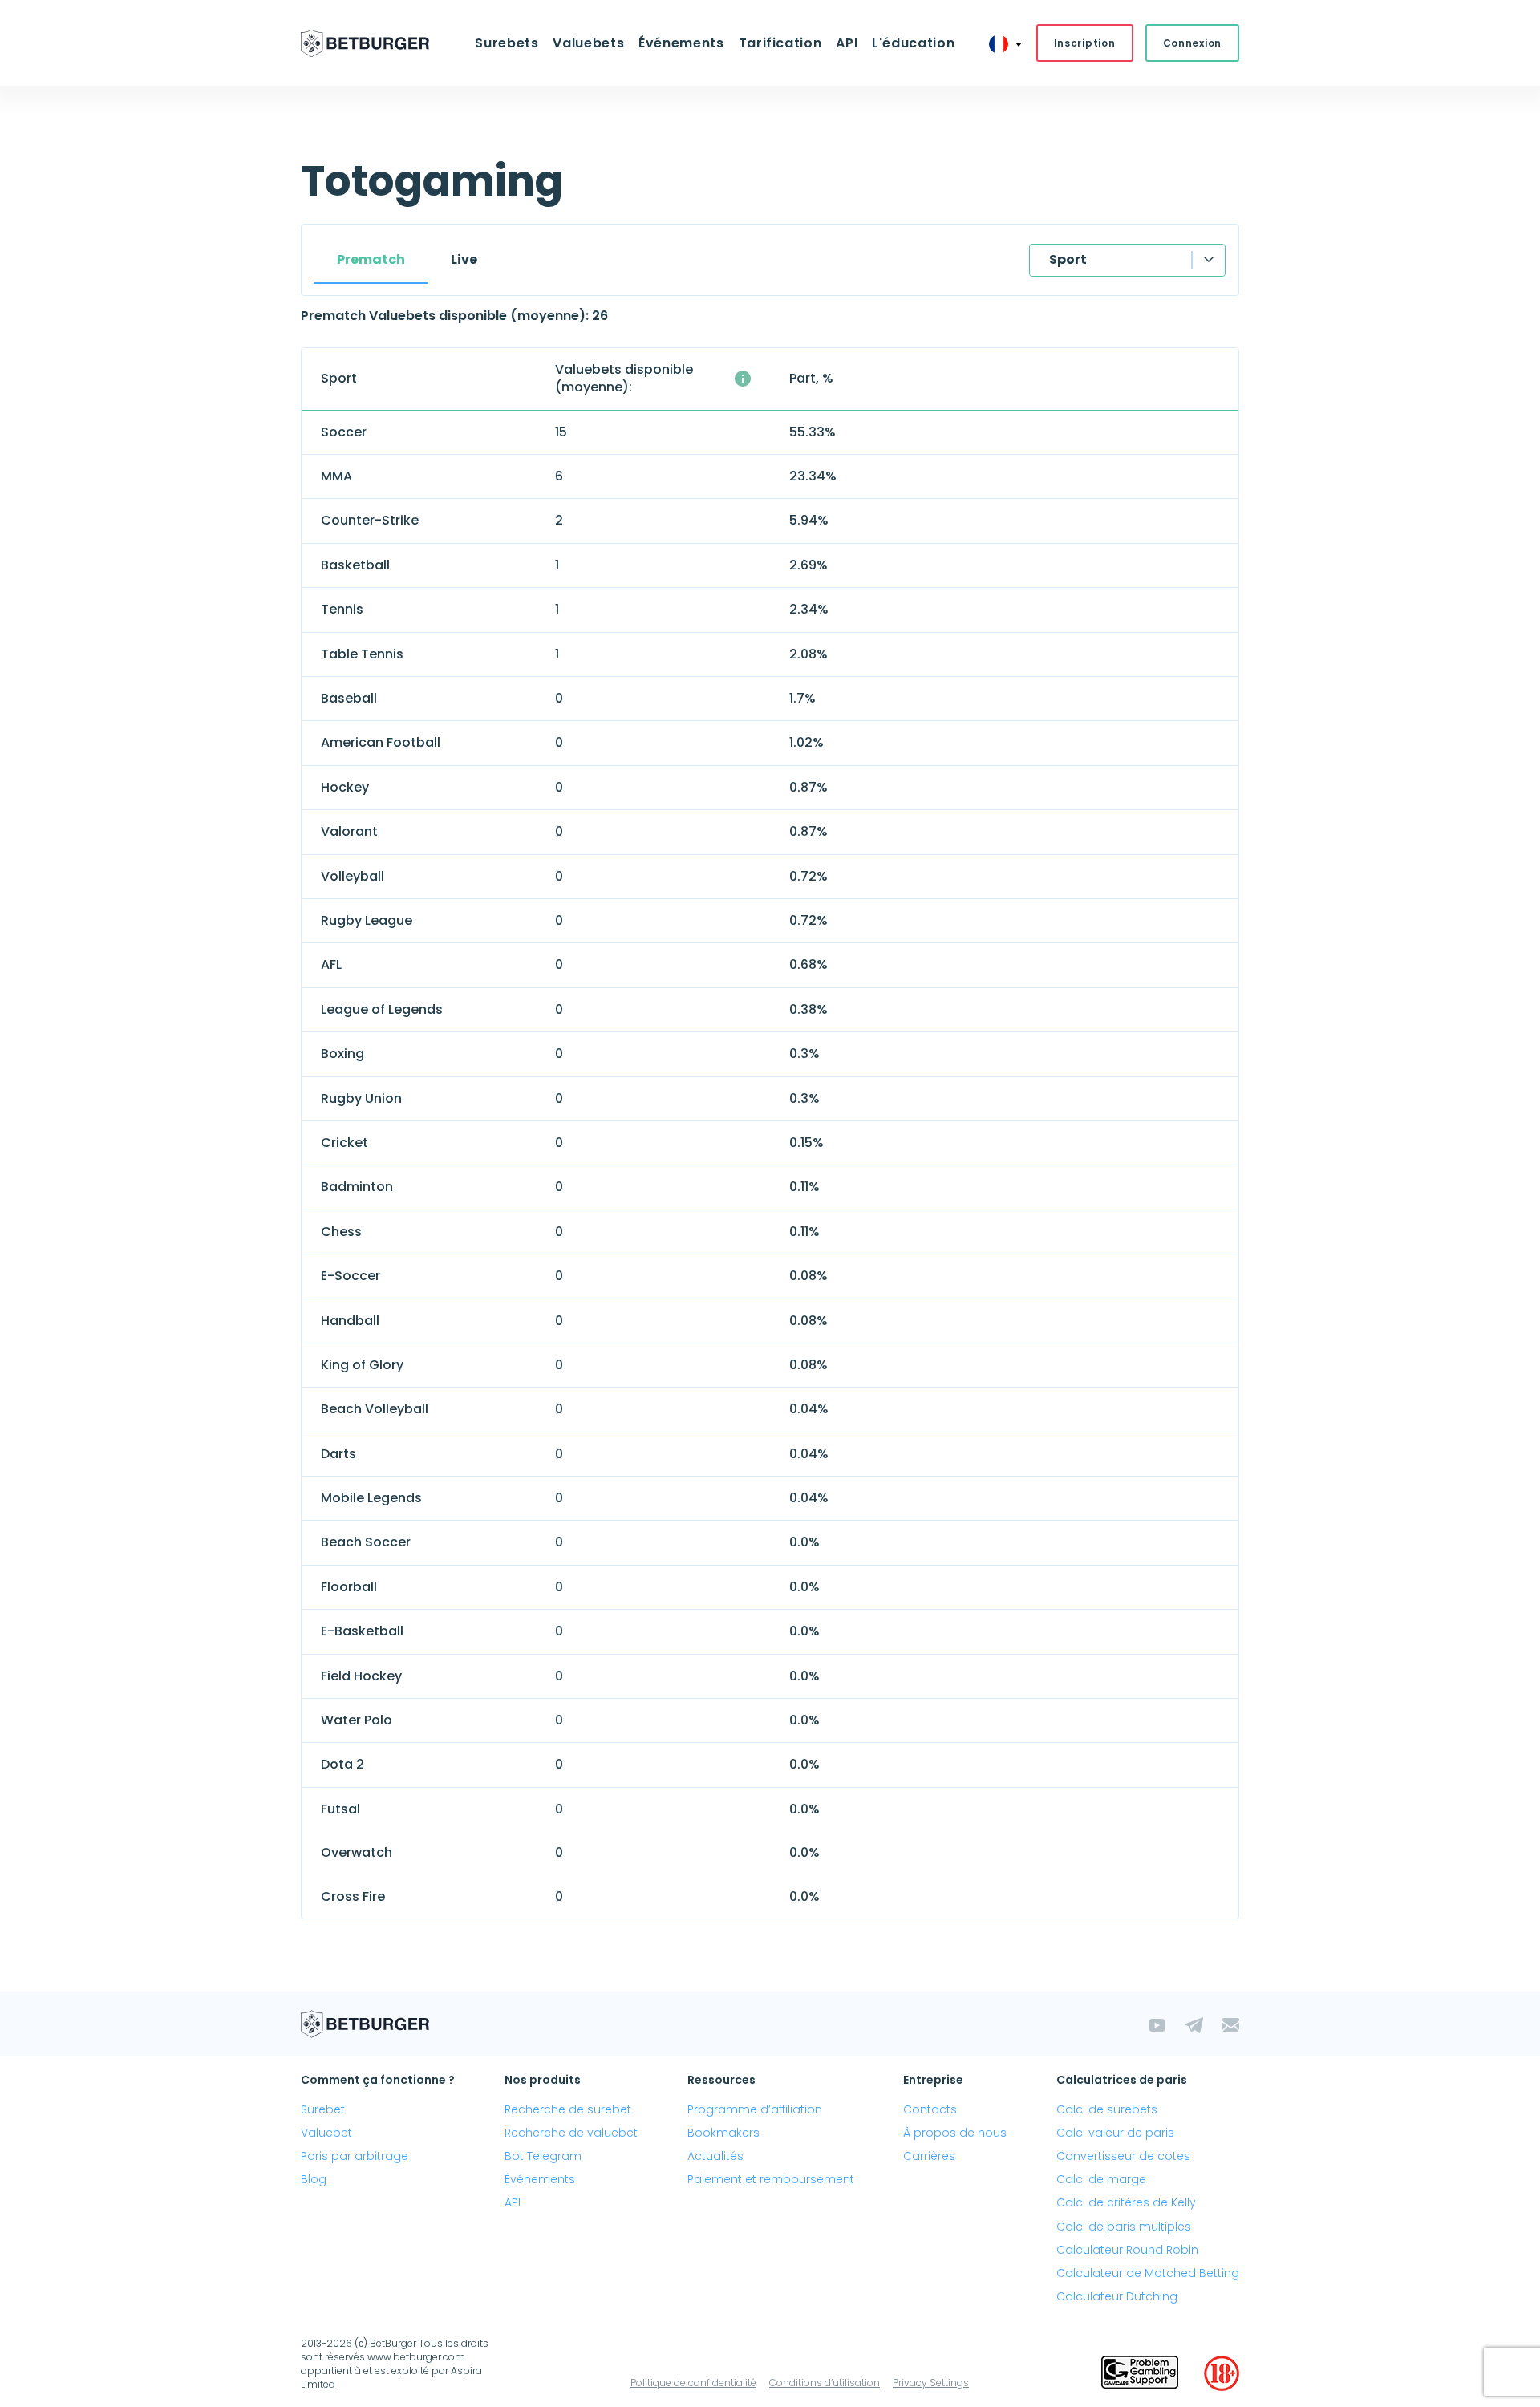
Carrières (929, 2156)
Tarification (780, 43)
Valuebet (326, 2133)
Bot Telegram (543, 2156)
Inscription (1085, 43)
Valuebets (588, 43)
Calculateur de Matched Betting (1148, 2273)
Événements (540, 2179)
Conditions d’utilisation (825, 2383)
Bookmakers (723, 2133)
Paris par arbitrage (355, 2156)
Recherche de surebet (568, 2109)
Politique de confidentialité (693, 2383)
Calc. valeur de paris (1115, 2133)
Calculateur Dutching (1117, 2296)
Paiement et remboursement (771, 2179)
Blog (314, 2179)
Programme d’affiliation (755, 2109)
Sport (1068, 259)
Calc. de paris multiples (1124, 2227)
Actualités (715, 2156)
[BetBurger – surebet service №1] (365, 43)
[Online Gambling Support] (1140, 2373)
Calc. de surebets (1107, 2109)
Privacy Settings (931, 2383)
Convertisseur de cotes (1123, 2156)
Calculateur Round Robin (1127, 2250)
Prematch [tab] (371, 259)
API (847, 43)
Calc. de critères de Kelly (1126, 2202)
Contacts (930, 2109)
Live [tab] (464, 259)
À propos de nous (955, 2133)
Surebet (323, 2109)
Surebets (507, 43)
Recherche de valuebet (571, 2133)
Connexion (1192, 43)
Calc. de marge (1101, 2179)
